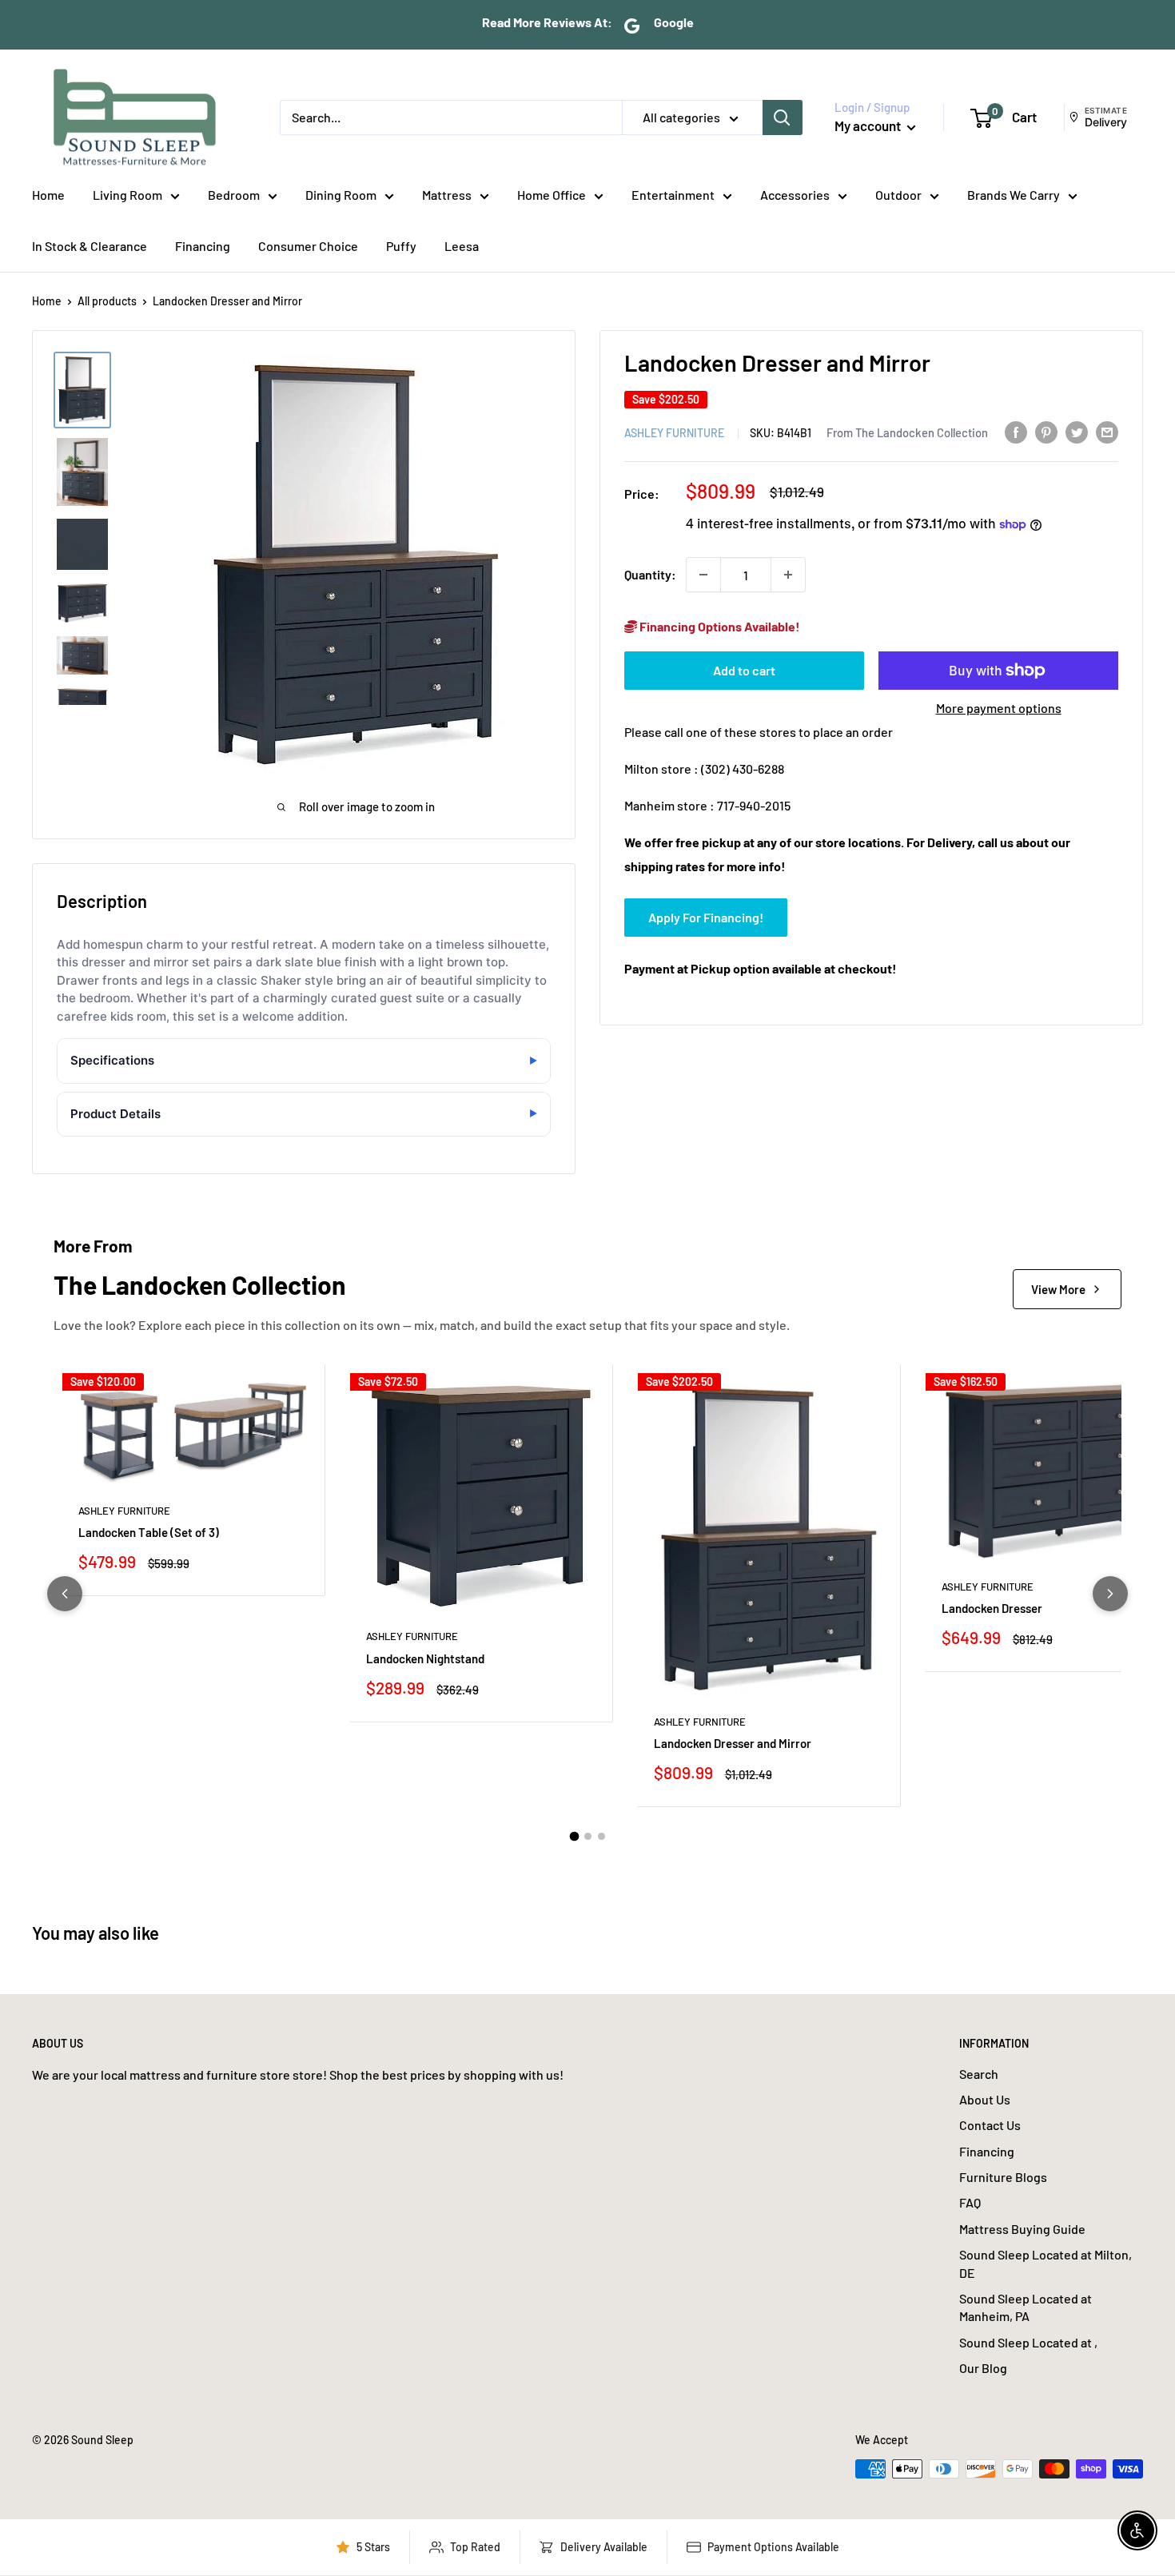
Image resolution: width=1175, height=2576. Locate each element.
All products (107, 301)
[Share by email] (1107, 431)
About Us (985, 2099)
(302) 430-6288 (743, 768)
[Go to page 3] (601, 1836)
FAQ (970, 2202)
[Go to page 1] (574, 1836)
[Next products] (1110, 1594)
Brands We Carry (1014, 195)
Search (979, 2074)
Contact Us (990, 2125)
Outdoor (898, 195)
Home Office (552, 195)
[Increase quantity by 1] (788, 575)
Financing (203, 246)
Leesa (462, 246)
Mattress (447, 195)
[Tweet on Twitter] (1077, 431)
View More (1058, 1289)
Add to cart (744, 670)
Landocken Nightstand (425, 1658)
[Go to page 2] (588, 1836)
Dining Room (341, 195)
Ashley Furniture (674, 432)
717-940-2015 (754, 804)
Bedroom (234, 195)
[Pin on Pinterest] (1046, 431)
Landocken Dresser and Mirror (733, 1743)
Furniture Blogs (1003, 2177)
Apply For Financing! (706, 916)
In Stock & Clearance (90, 246)
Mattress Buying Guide (1022, 2229)
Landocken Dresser (992, 1608)
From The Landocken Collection (907, 432)
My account (869, 125)
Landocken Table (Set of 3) (149, 1532)
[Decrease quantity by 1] (703, 575)
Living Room (127, 195)
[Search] (783, 117)
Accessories (795, 195)
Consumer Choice (308, 246)
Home (48, 195)
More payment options (999, 708)
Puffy (401, 246)
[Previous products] (65, 1594)
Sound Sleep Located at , (1028, 2342)
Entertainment (673, 195)
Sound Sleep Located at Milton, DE (1046, 2263)
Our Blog (983, 2368)
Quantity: (650, 574)
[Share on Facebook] (1016, 431)
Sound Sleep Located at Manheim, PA (1026, 2307)
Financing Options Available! (719, 626)
